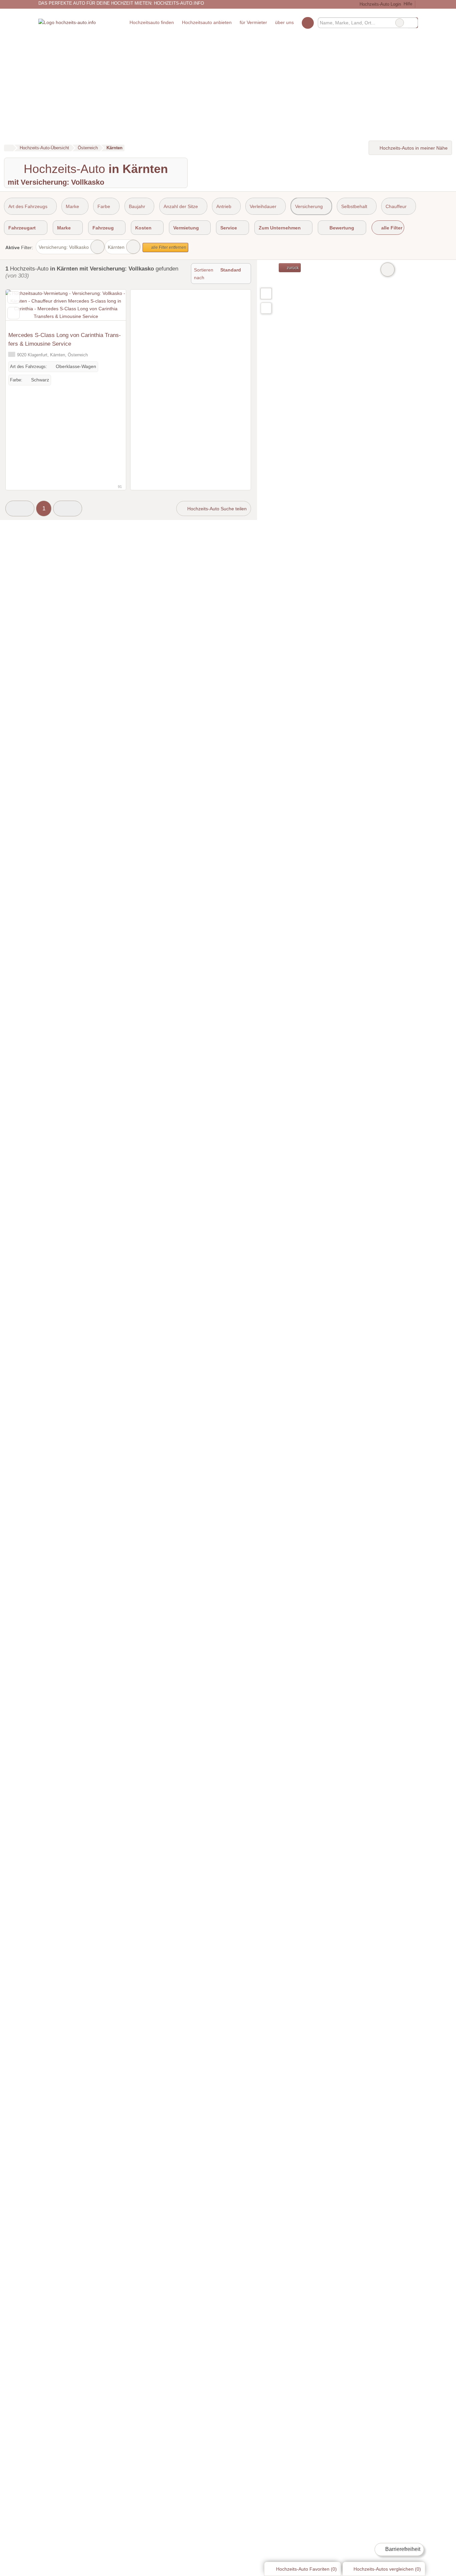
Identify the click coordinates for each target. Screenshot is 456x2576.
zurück (292, 268)
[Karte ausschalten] (388, 270)
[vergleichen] (14, 313)
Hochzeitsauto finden (152, 22)
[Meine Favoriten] (308, 23)
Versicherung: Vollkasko (64, 247)
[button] (20, 508)
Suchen (413, 23)
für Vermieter (253, 22)
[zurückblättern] (22, 309)
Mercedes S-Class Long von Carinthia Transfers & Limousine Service (65, 339)
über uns (284, 22)
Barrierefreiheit (402, 2549)
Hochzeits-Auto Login (379, 4)
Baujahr (137, 206)
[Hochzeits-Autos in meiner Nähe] (266, 308)
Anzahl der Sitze (181, 206)
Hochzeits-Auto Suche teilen (216, 509)
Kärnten (116, 247)
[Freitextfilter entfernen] (400, 23)
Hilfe (408, 4)
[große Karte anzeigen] (266, 293)
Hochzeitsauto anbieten (207, 22)
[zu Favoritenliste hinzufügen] (14, 297)
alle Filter (391, 228)
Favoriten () (306, 2569)
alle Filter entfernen (168, 247)
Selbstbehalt (354, 206)
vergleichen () (387, 2569)
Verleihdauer (263, 206)
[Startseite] (9, 148)
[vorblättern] (109, 309)
